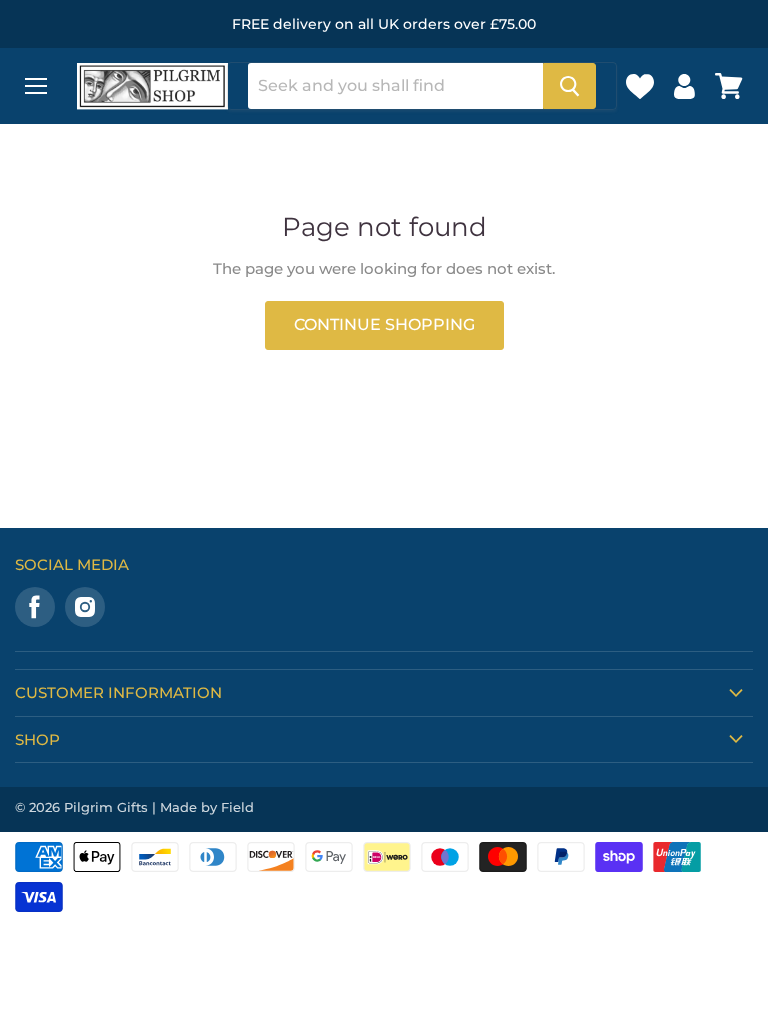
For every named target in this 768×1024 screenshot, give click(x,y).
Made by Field (207, 807)
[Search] (569, 86)
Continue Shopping (384, 324)
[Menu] (36, 86)
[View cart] (729, 86)
